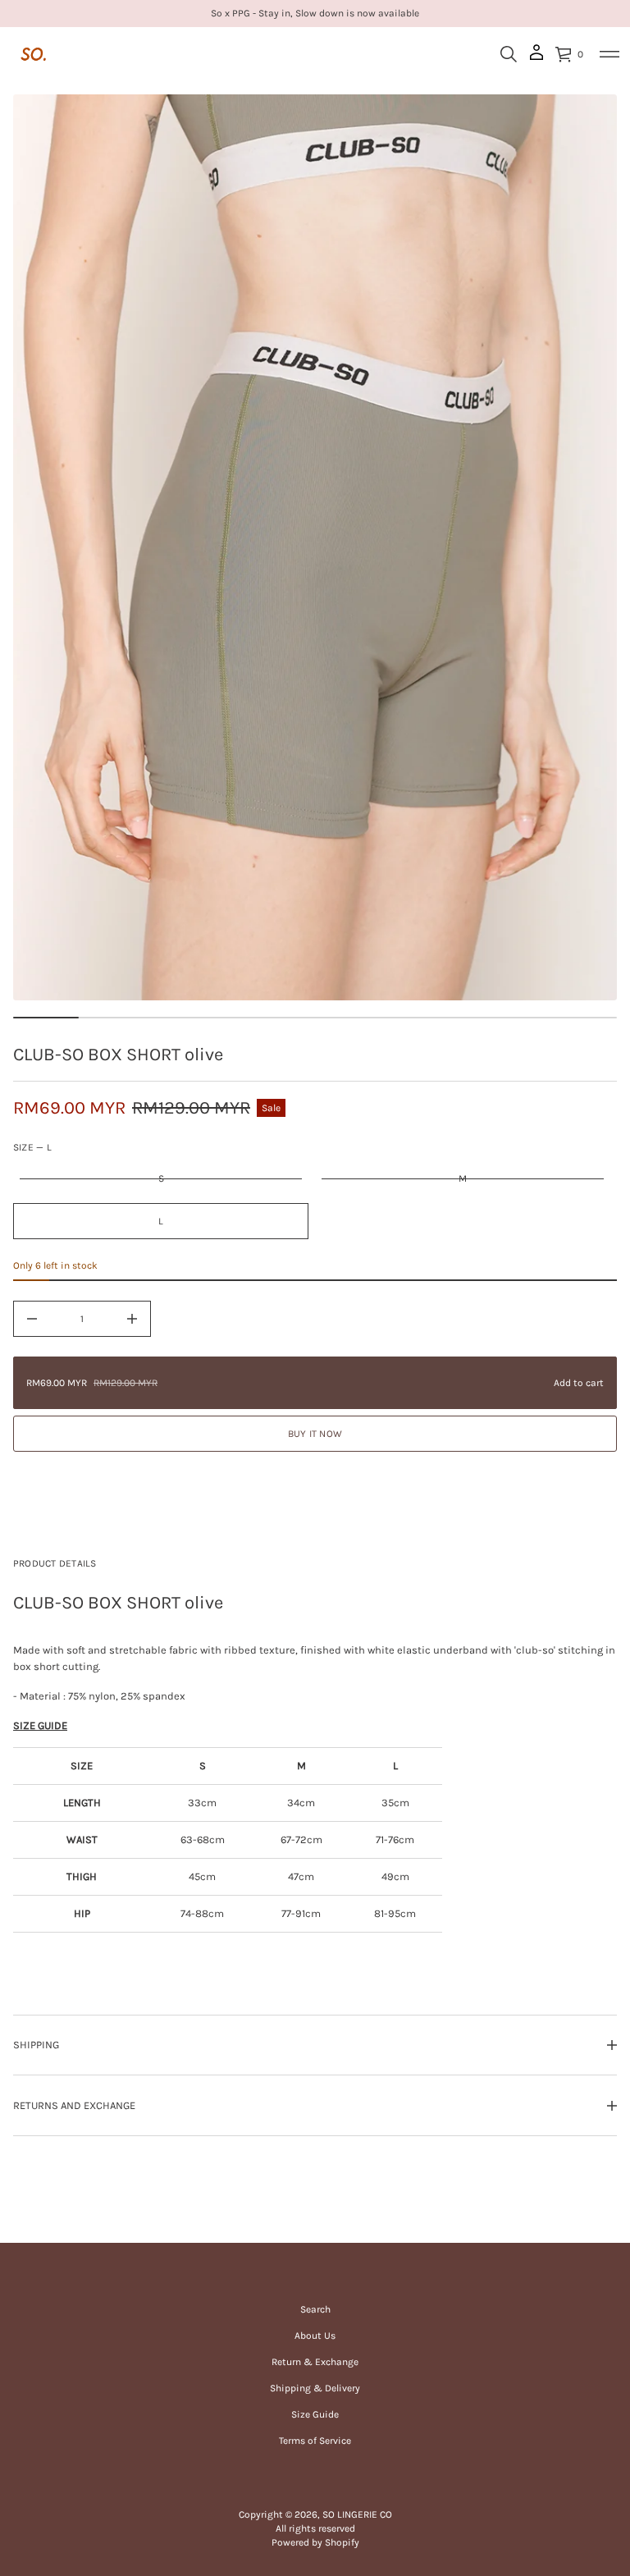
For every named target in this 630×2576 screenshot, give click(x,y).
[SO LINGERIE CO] (34, 54)
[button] (509, 54)
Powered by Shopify (315, 2542)
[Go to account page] (536, 58)
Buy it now (315, 1434)
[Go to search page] (509, 54)
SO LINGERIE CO (357, 2514)
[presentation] (315, 547)
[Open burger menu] (609, 54)
